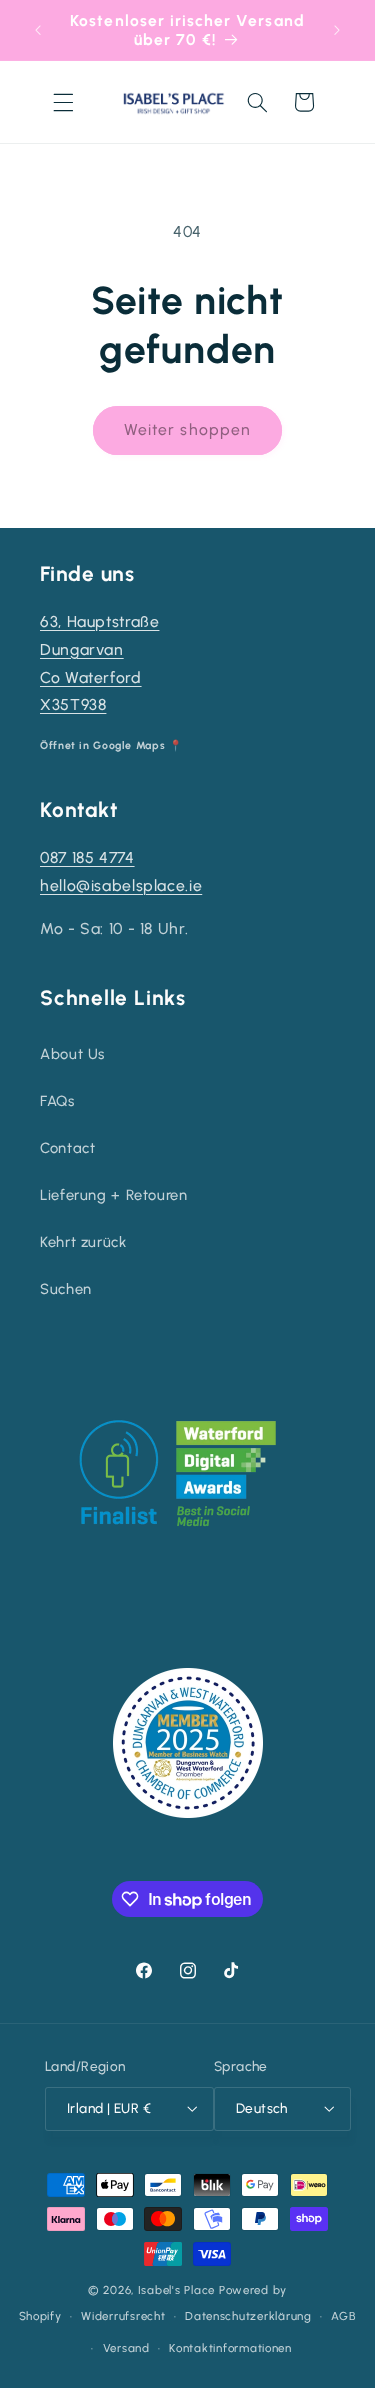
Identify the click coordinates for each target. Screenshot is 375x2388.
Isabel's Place (176, 2290)
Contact (67, 1148)
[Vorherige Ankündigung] (38, 30)
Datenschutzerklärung (248, 2316)
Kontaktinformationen (230, 2348)
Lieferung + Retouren (114, 1195)
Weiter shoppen (187, 429)
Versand (126, 2348)
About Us (72, 1054)
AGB (343, 2316)
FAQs (57, 1101)
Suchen (66, 1289)
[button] (63, 102)
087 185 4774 (87, 857)
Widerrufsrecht (123, 2316)
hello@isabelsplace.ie (121, 885)
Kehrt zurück (83, 1242)
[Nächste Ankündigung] (337, 30)
